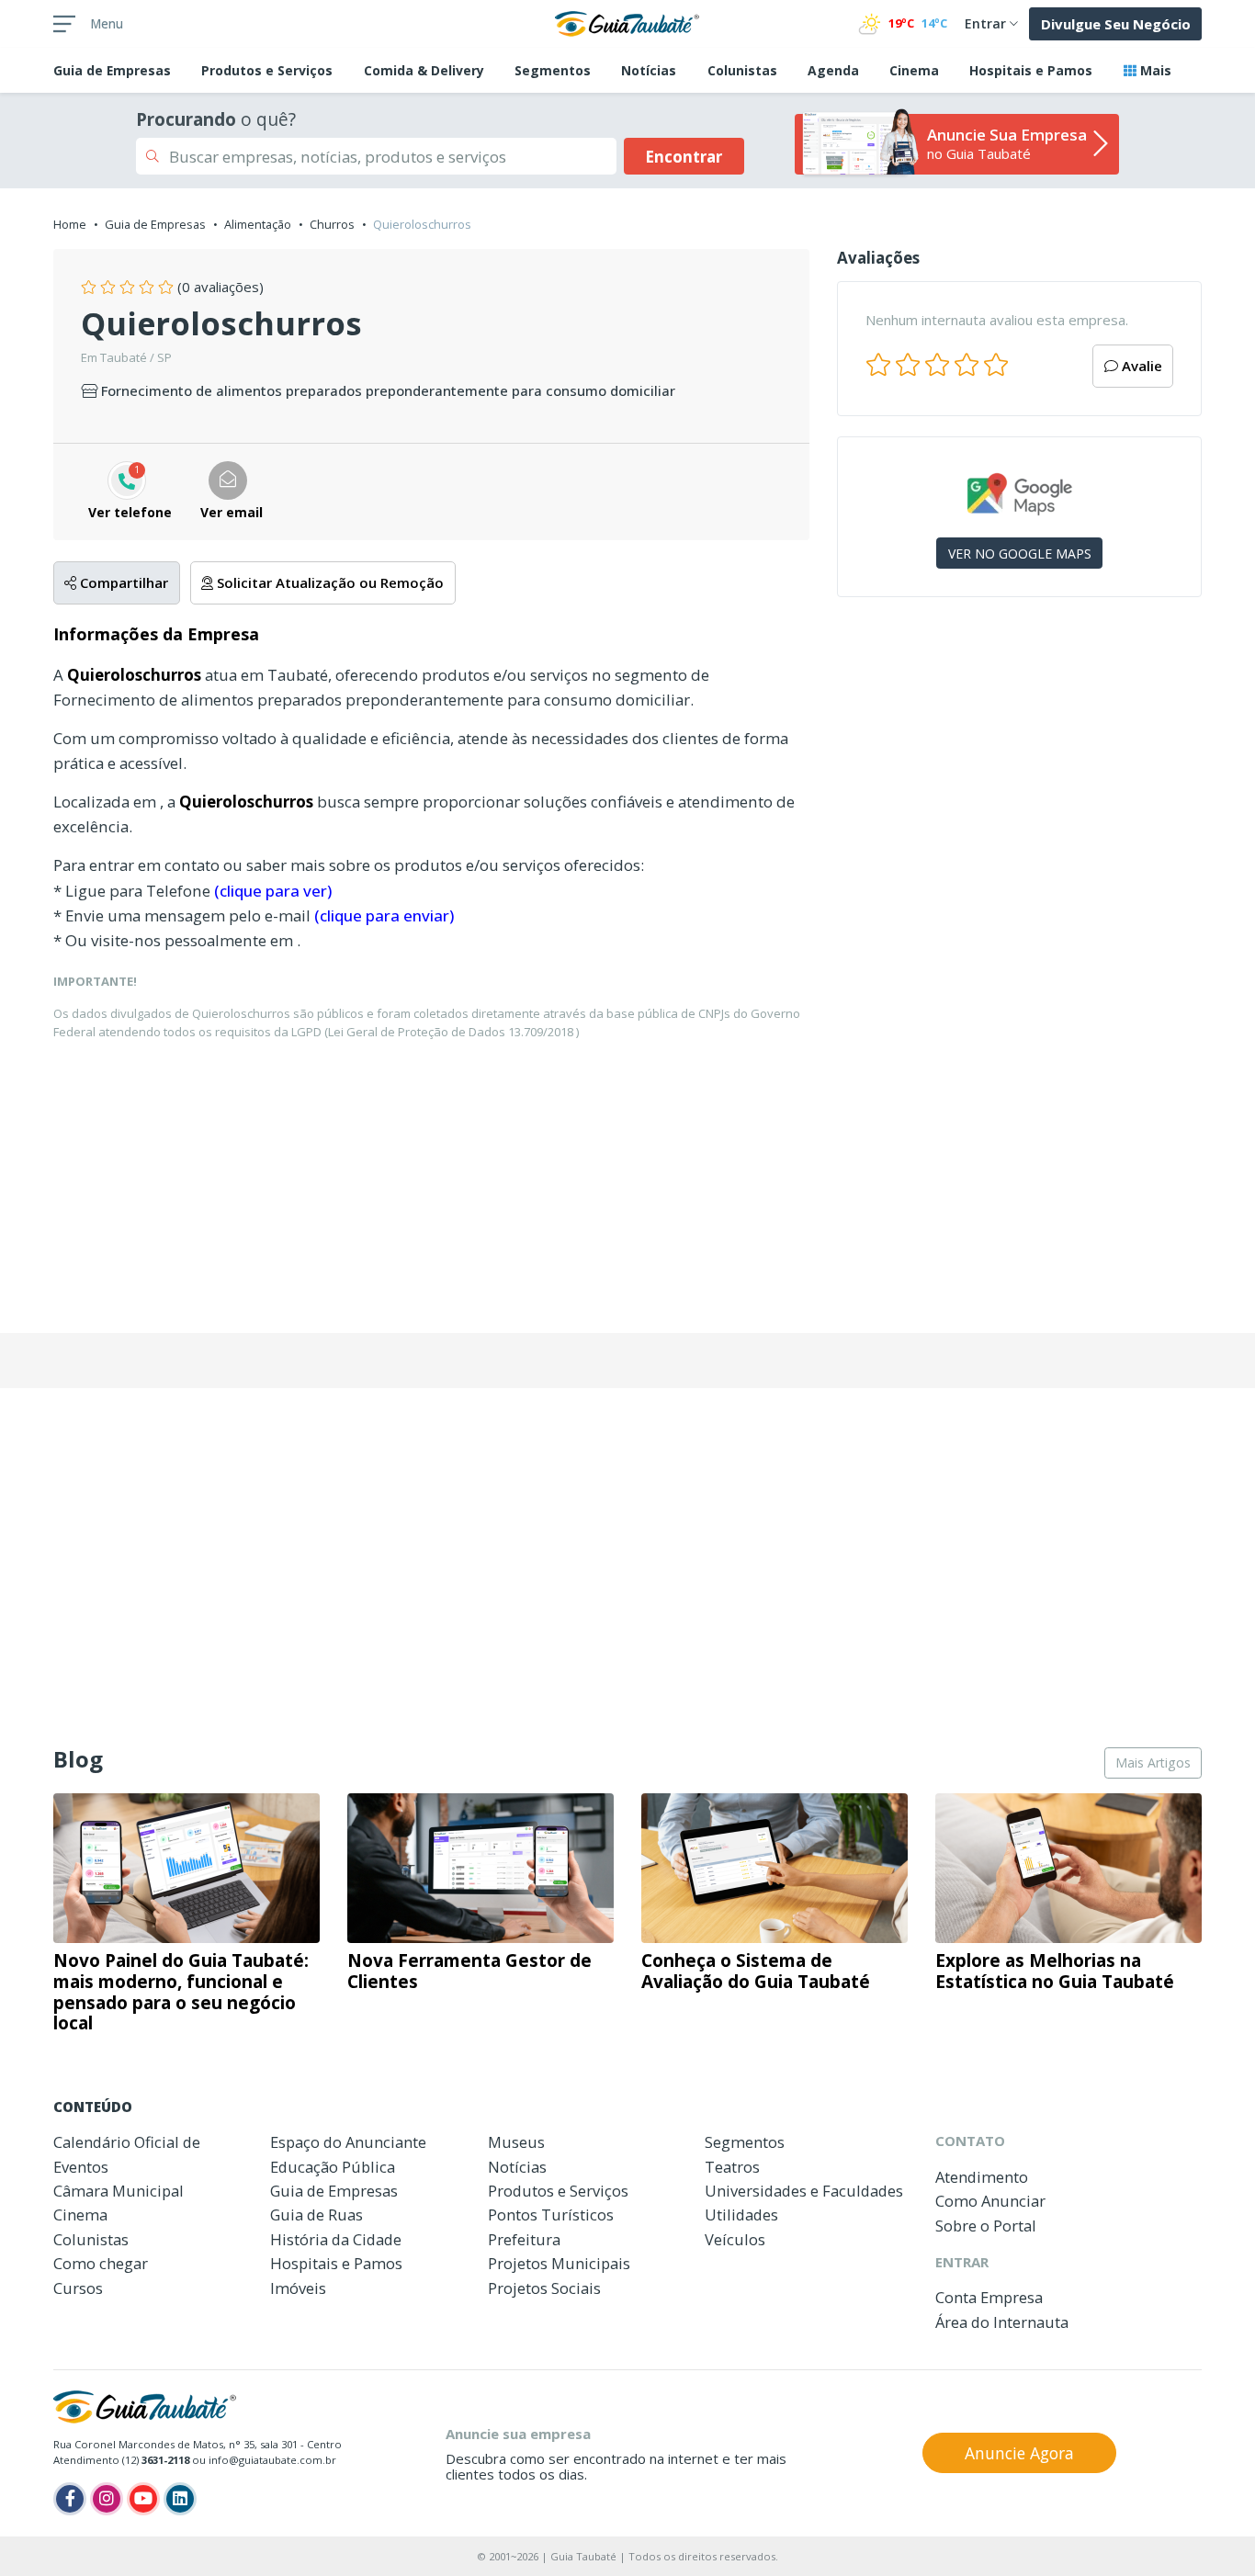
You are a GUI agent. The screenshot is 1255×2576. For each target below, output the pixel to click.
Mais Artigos (1153, 1763)
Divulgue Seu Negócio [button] (1116, 24)
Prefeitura (524, 2239)
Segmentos (553, 70)
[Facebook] (70, 2499)
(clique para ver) (273, 891)
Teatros (732, 2167)
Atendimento (982, 2177)
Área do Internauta (1002, 2322)
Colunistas (742, 70)
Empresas (112, 70)
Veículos (735, 2239)
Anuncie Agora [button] (1019, 2453)
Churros (332, 224)
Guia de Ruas (317, 2214)
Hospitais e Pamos (1031, 70)
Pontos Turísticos (551, 2214)
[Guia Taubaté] (627, 22)
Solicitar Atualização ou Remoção (328, 582)
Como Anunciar (990, 2201)
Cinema (914, 70)
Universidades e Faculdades (804, 2191)
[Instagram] (107, 2499)
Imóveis (298, 2288)
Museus (516, 2142)
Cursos (78, 2288)
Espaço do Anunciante (348, 2142)
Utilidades (741, 2214)
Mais (1154, 70)
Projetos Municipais (559, 2263)
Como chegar (101, 2263)
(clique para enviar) (384, 915)
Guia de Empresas (155, 224)
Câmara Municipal (119, 2191)
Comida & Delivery (424, 70)
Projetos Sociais (544, 2288)
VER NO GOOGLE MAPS (1020, 554)
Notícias (649, 70)
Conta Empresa (989, 2297)
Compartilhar (122, 582)
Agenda (833, 70)
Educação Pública (333, 2167)
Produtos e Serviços (267, 70)
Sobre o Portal (986, 2226)
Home (70, 224)
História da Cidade (336, 2239)
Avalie (1140, 366)
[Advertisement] (1019, 770)
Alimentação (258, 224)
